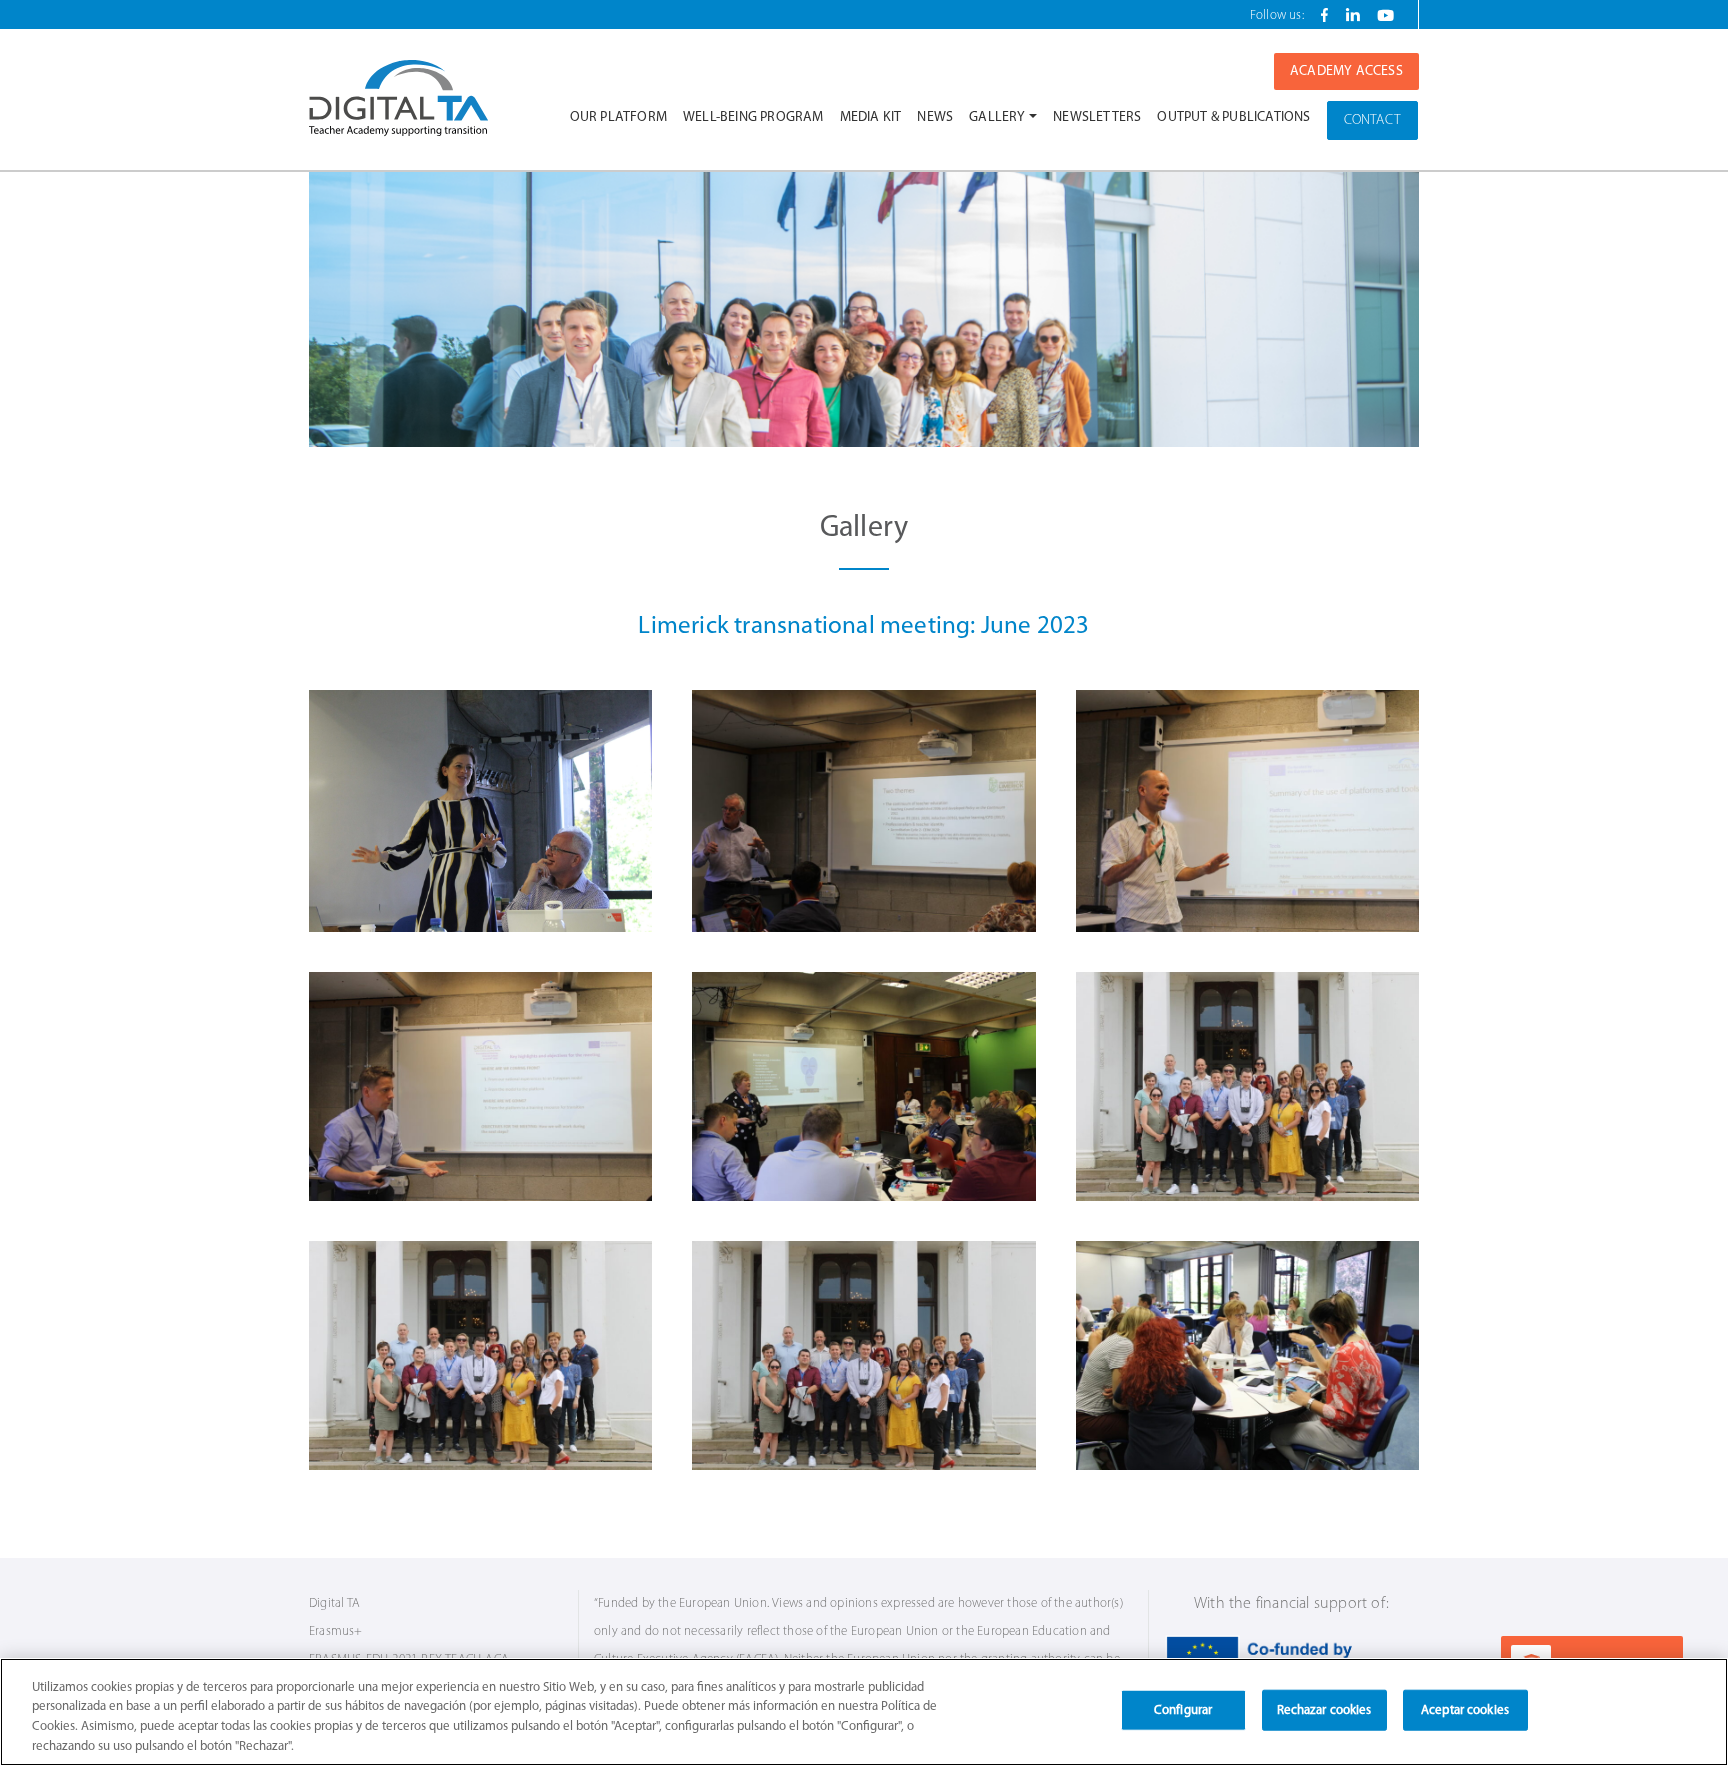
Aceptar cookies (1465, 1710)
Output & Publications (1233, 117)
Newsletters (1097, 117)
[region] (864, 1712)
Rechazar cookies (1324, 1710)
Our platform (618, 117)
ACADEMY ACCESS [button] (1346, 71)
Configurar (1183, 1710)
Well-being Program (753, 117)
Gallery (997, 117)
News (935, 117)
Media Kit (871, 117)
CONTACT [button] (1372, 120)
